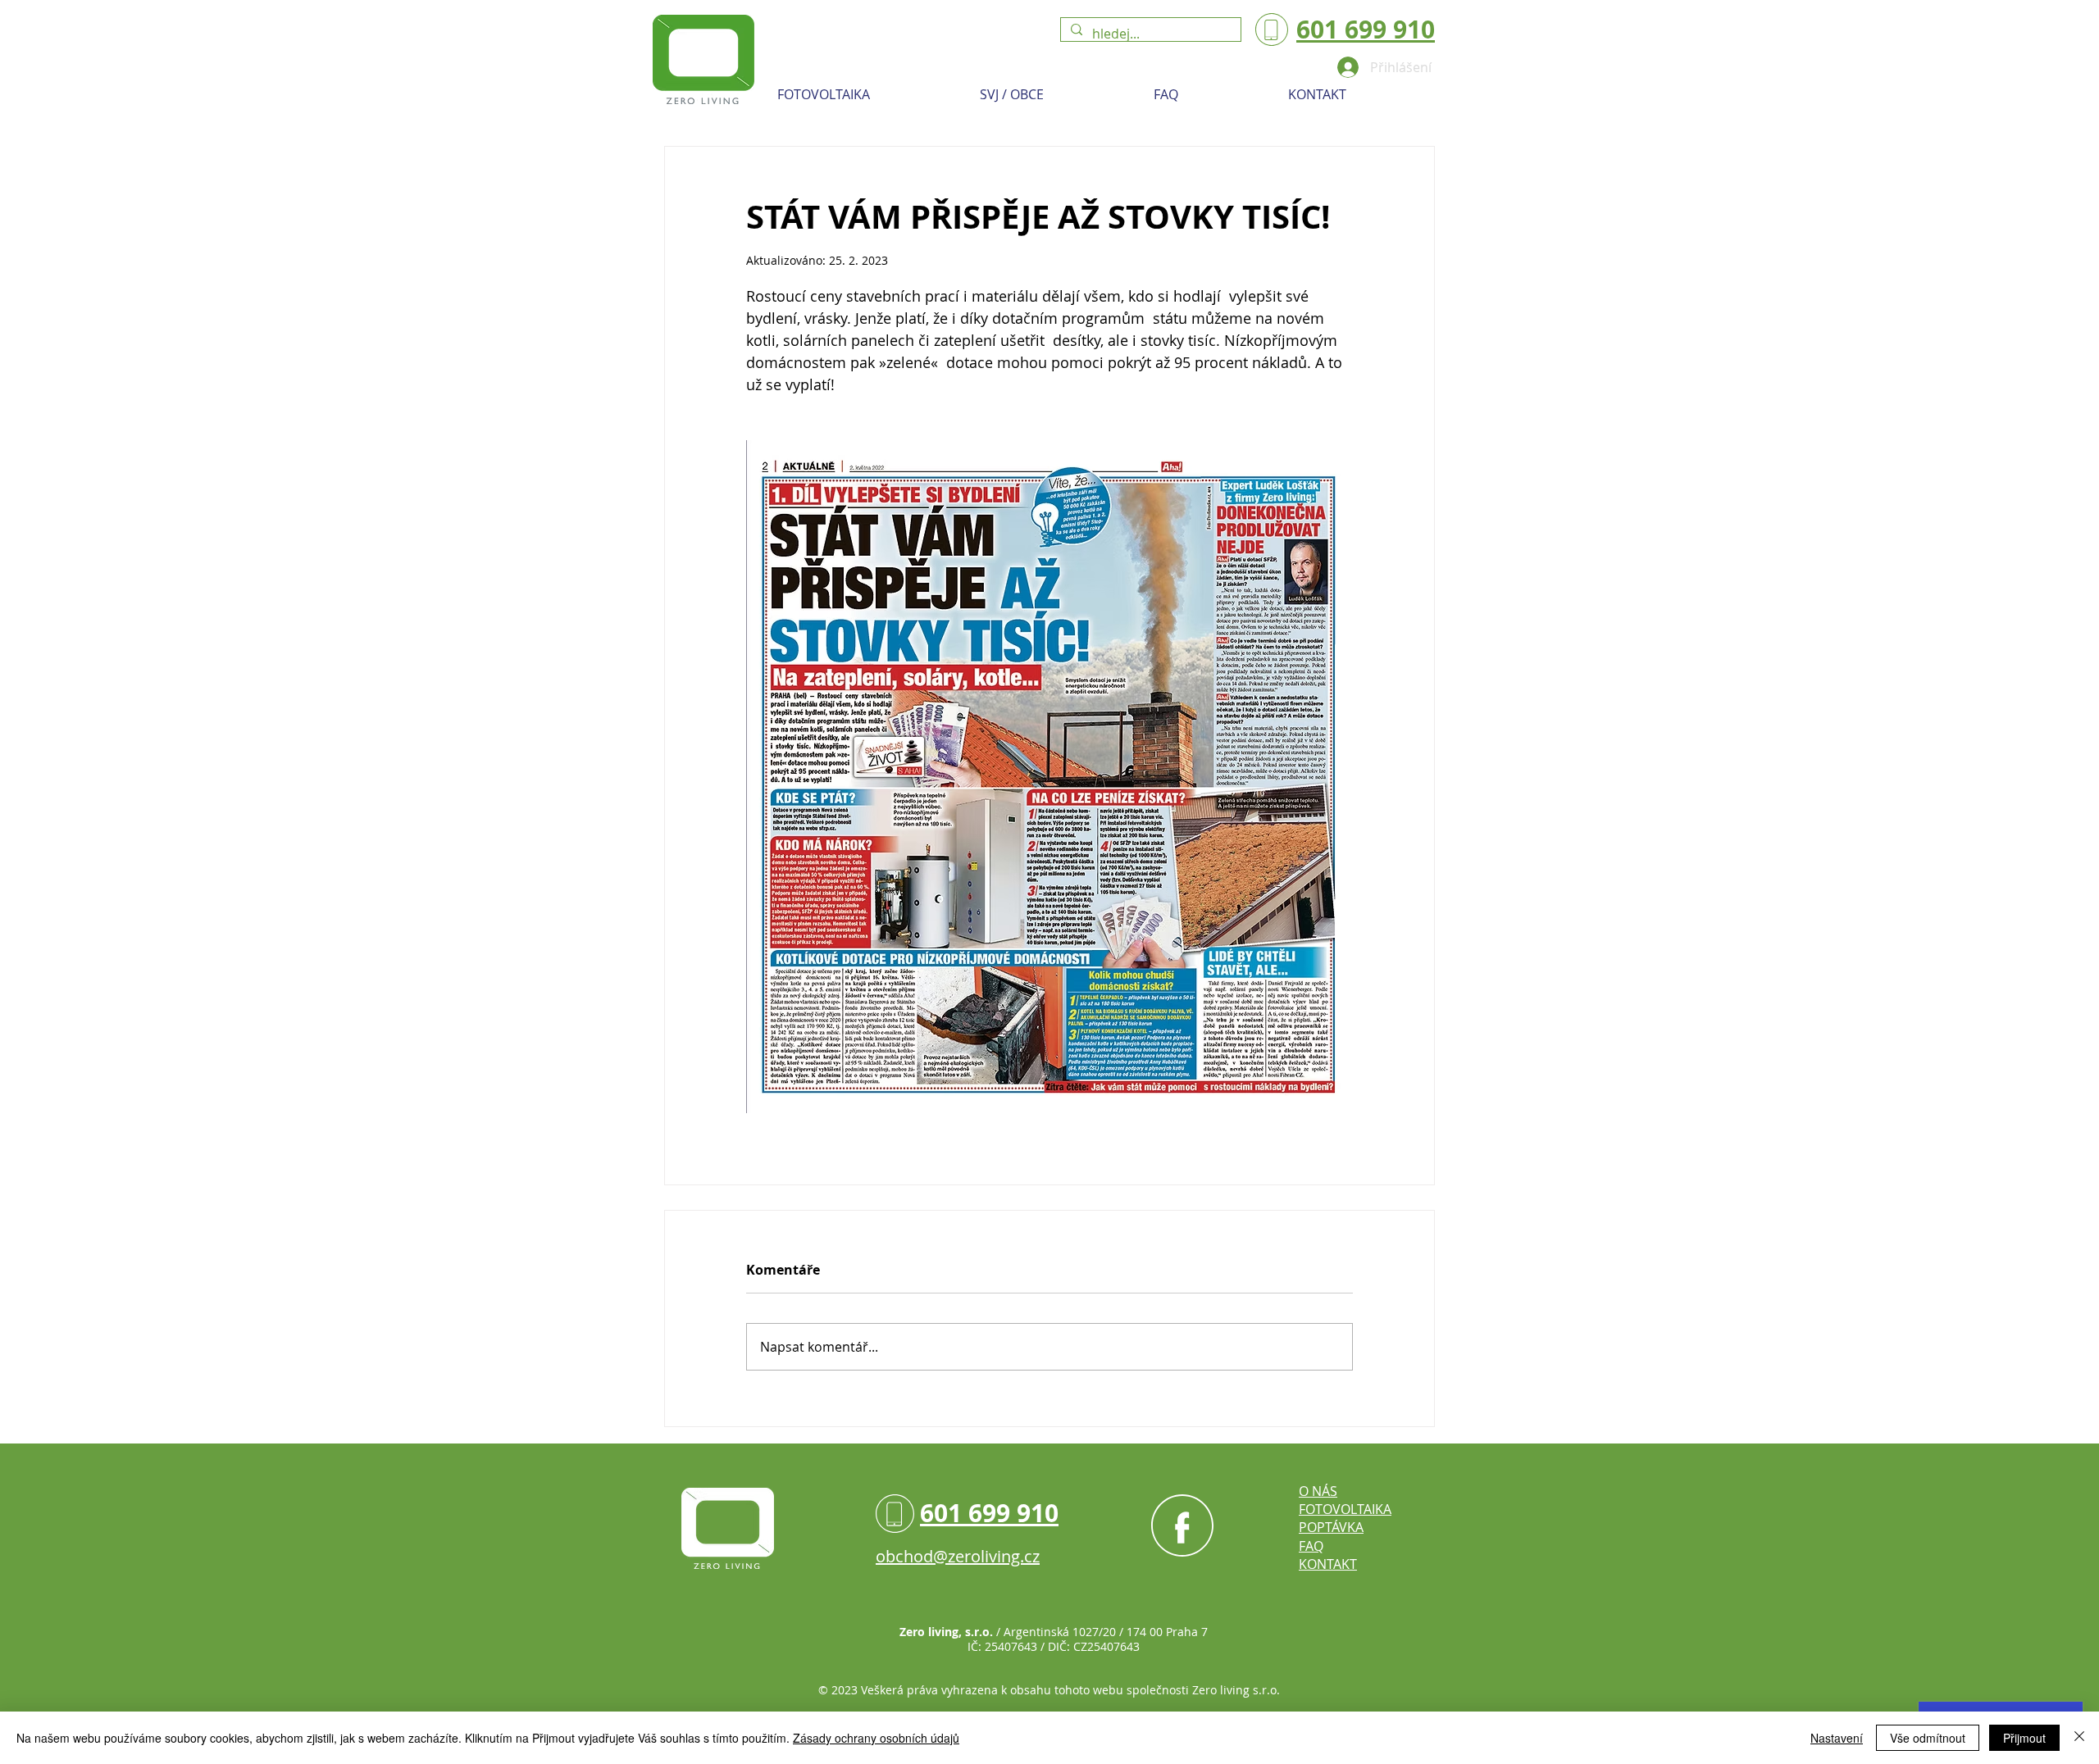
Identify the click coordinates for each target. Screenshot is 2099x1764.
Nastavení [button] (1837, 1738)
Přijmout (2024, 1738)
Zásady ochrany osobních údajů (876, 1738)
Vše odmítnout (1928, 1738)
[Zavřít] (2079, 1738)
